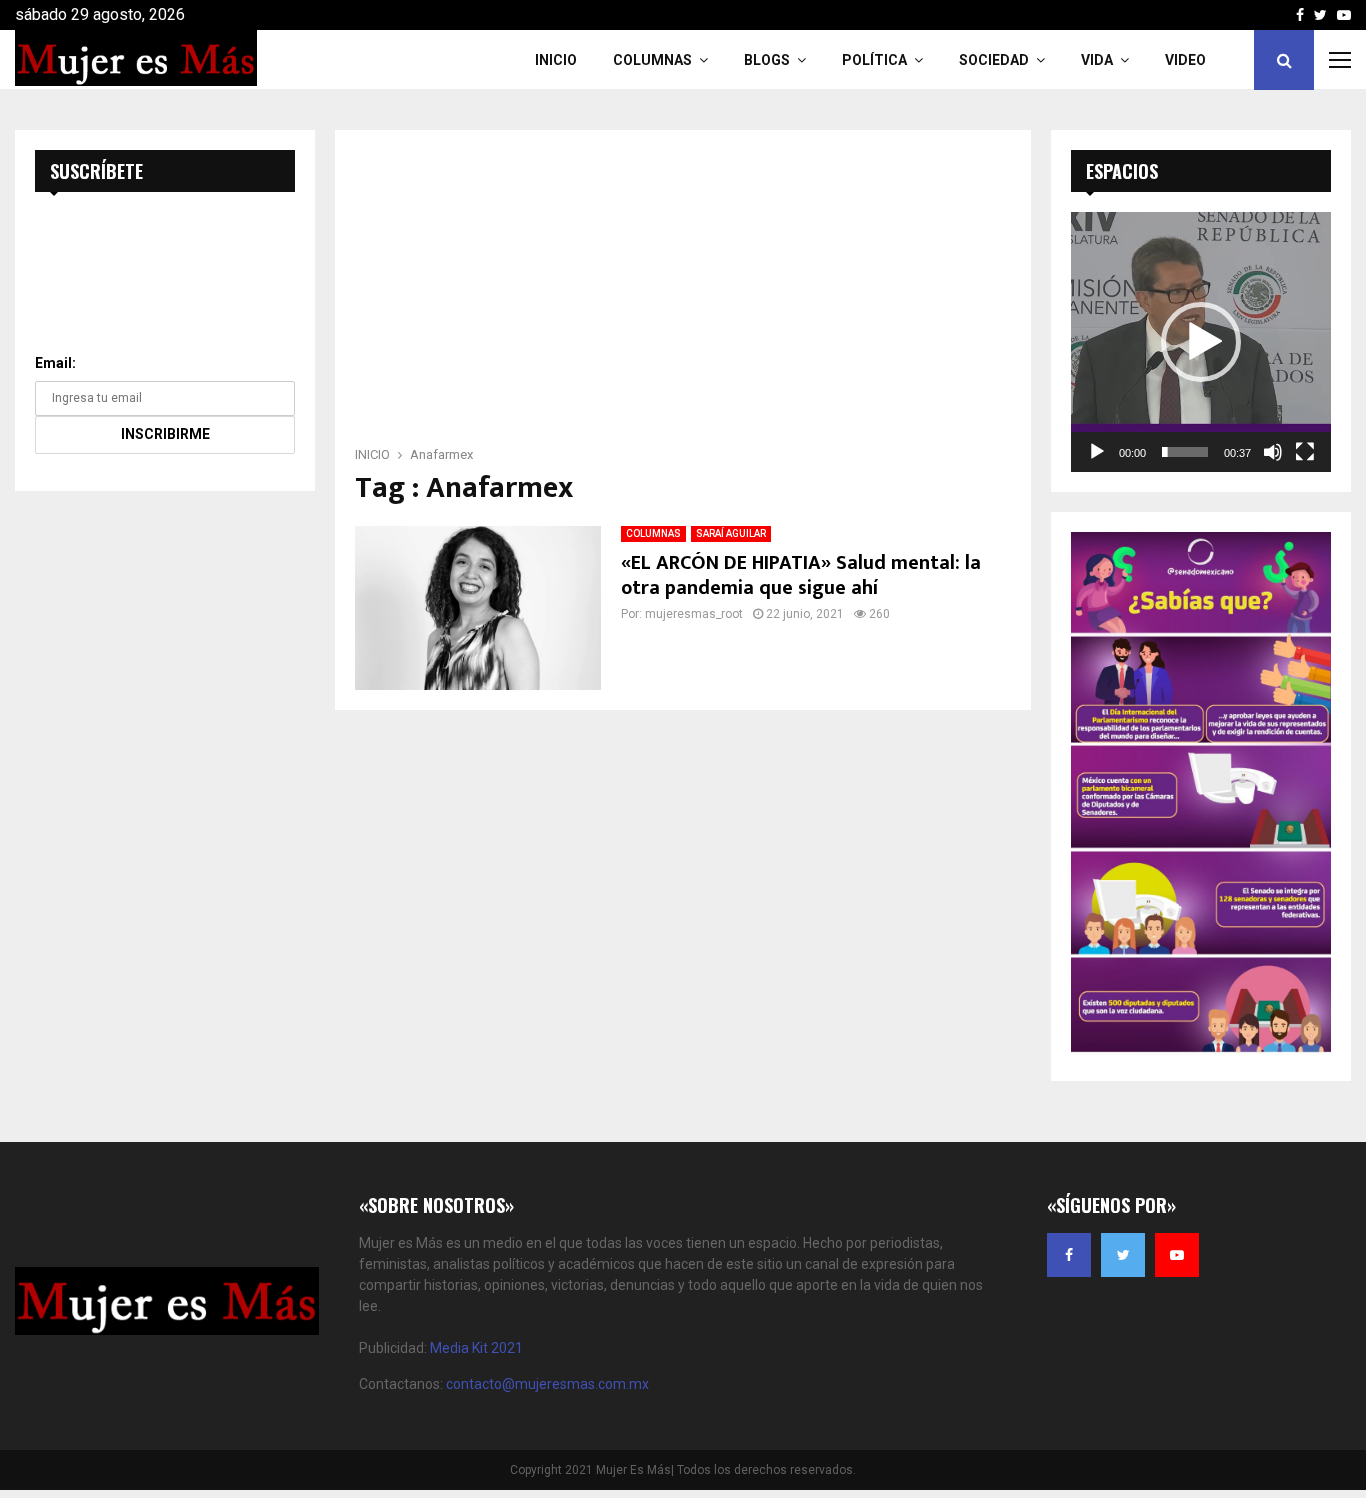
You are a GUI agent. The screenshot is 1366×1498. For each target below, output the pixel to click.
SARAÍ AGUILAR (731, 533)
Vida (1097, 60)
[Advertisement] (683, 294)
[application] (1201, 342)
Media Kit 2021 (476, 1348)
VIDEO (1185, 60)
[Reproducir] (1097, 452)
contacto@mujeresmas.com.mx (547, 1384)
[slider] (1185, 452)
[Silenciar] (1273, 452)
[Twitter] (1123, 1255)
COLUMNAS (652, 60)
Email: (55, 363)
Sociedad (994, 60)
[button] (1201, 342)
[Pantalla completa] (1305, 452)
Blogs (767, 60)
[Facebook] (1069, 1255)
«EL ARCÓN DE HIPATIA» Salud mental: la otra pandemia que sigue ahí (801, 575)
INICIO (556, 60)
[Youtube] (1177, 1255)
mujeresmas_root (694, 614)
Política (874, 60)
